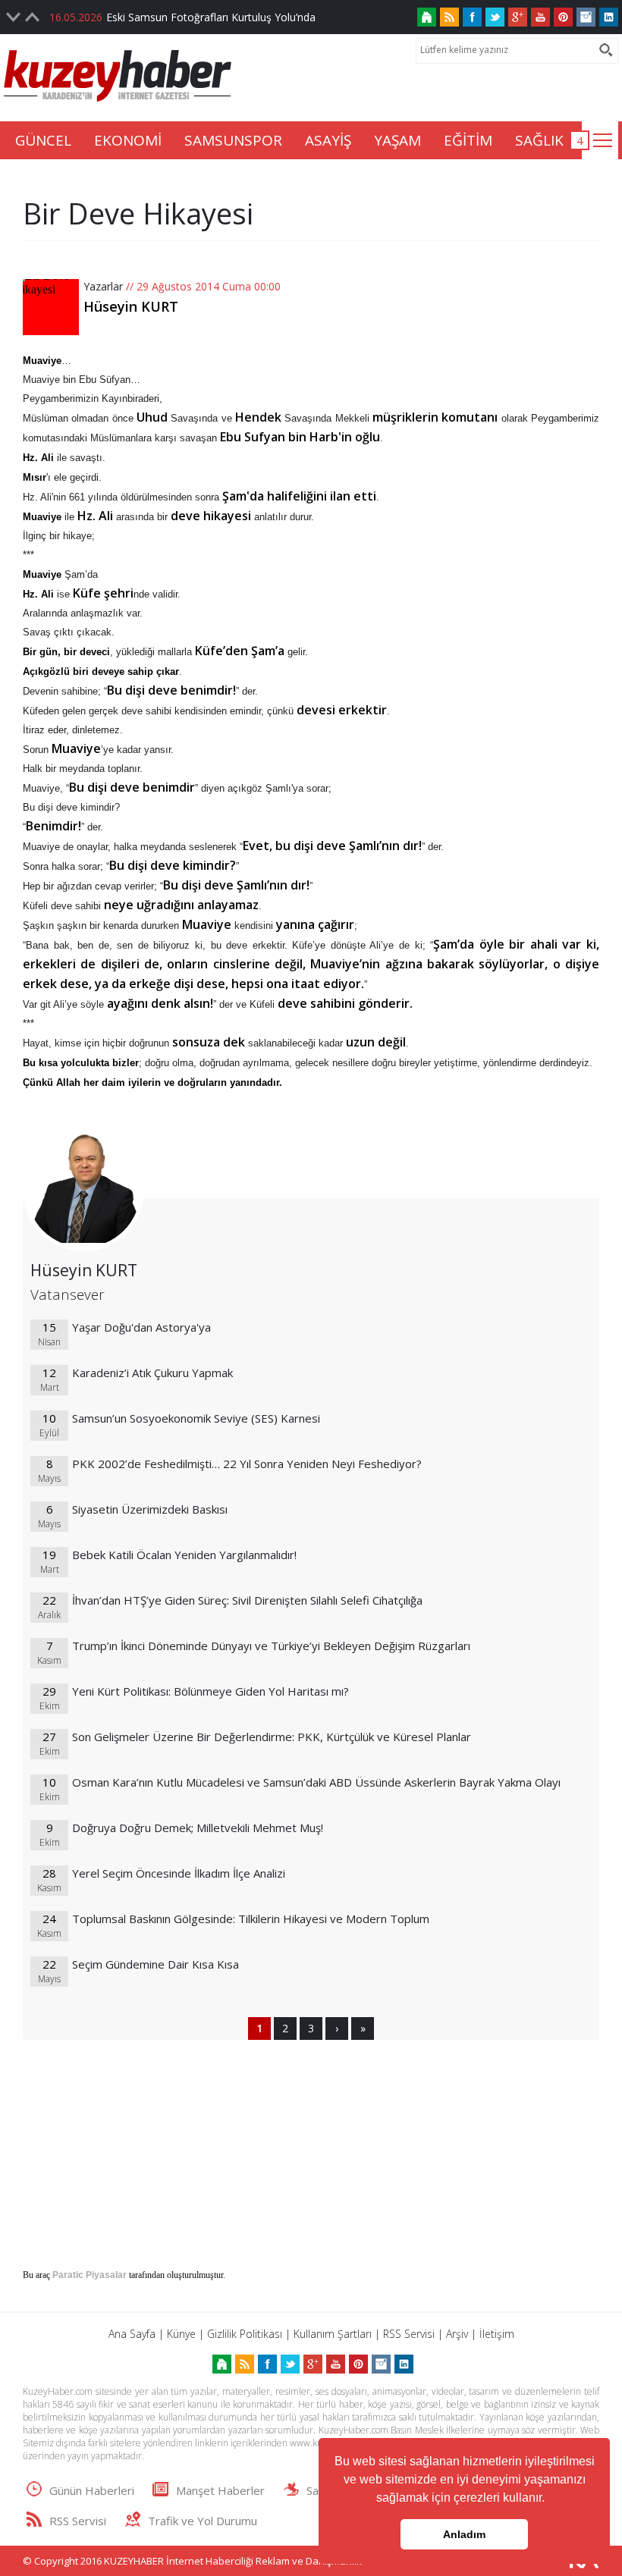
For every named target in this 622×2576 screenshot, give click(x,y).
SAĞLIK (539, 140)
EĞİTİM (468, 140)
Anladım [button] (464, 2534)
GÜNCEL (43, 140)
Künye (181, 2334)
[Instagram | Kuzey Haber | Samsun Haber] (586, 17)
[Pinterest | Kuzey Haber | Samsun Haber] (563, 17)
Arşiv (457, 2334)
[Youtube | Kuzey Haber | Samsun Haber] (540, 17)
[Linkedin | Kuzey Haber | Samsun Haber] (609, 17)
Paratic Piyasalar (90, 2275)
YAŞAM (397, 140)
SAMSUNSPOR (233, 140)
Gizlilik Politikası (245, 2334)
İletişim (497, 2334)
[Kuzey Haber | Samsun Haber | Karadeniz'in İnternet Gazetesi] (427, 17)
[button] (550, 2499)
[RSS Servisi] (449, 17)
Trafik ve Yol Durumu (203, 2521)
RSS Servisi (409, 2334)
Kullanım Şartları (333, 2334)
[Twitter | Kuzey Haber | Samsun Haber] (495, 17)
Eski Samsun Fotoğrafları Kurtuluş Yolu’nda (211, 17)
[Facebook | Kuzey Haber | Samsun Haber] (472, 17)
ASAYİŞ (328, 140)
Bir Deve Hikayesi (138, 213)
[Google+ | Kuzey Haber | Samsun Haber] (518, 17)
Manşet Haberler (220, 2490)
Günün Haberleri (92, 2490)
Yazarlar (103, 286)
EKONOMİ (128, 140)
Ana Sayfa (132, 2334)
